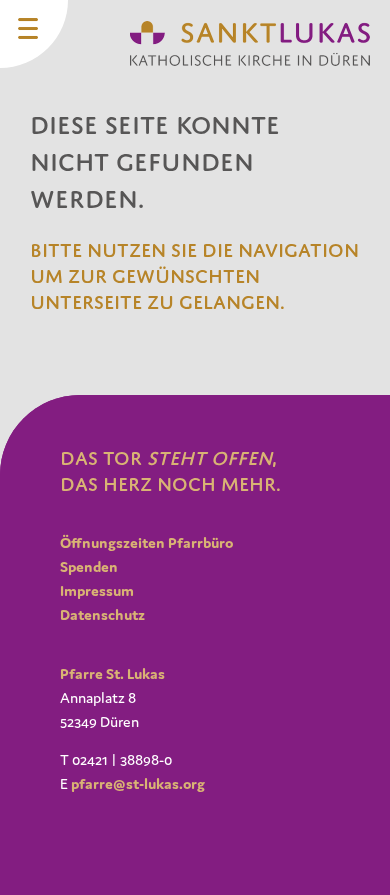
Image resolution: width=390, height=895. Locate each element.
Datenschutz (102, 614)
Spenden (89, 566)
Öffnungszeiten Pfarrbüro (146, 542)
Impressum (97, 590)
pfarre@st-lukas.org (138, 783)
